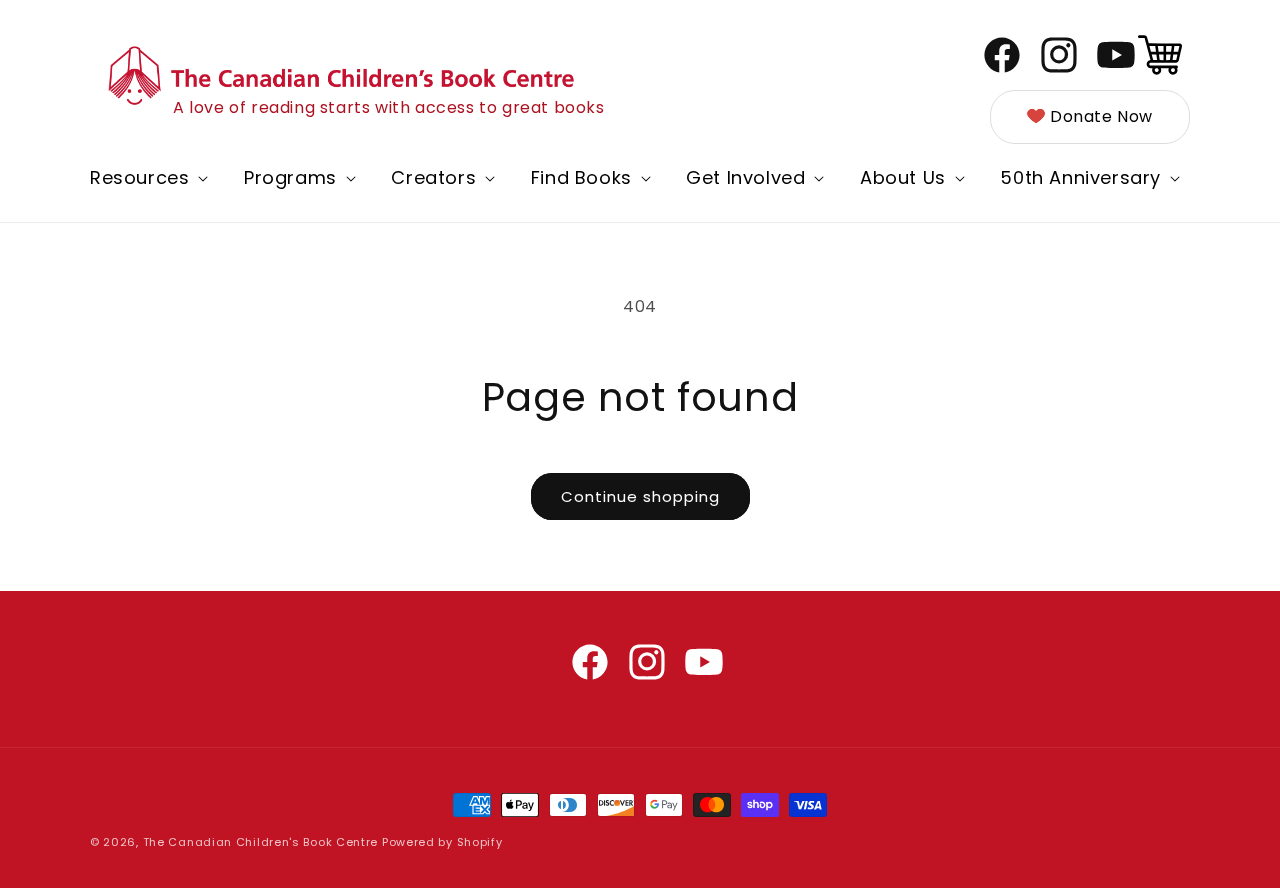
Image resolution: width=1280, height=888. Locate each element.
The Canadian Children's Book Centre (261, 842)
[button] (147, 177)
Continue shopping (640, 496)
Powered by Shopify (442, 842)
